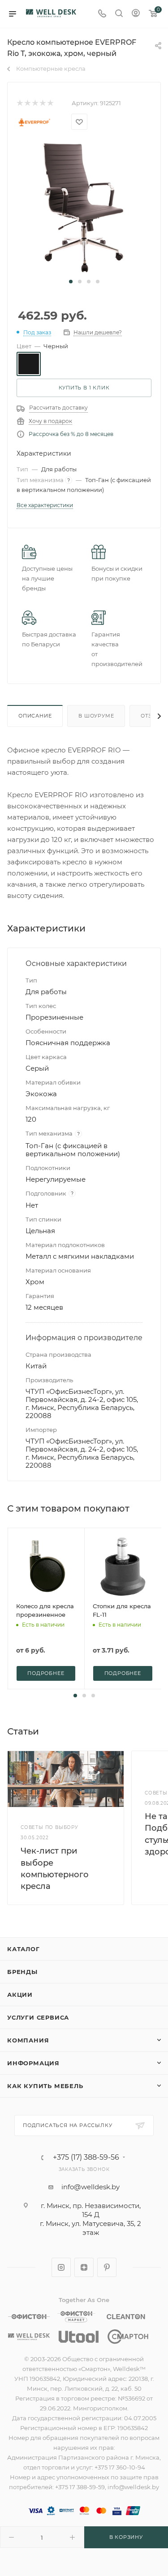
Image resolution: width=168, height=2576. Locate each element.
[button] (71, 282)
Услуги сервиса (38, 2017)
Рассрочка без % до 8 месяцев (71, 434)
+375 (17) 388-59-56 (86, 2157)
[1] (19, 103)
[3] (35, 103)
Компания (28, 2040)
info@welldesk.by (90, 2187)
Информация (33, 2063)
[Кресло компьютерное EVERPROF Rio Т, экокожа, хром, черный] (84, 207)
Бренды (22, 1972)
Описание (35, 716)
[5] (50, 103)
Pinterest (107, 2267)
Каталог (24, 1949)
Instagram (61, 2267)
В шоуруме (96, 716)
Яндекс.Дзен (84, 2267)
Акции (20, 1995)
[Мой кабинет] (136, 14)
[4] (42, 103)
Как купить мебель (45, 2086)
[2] (27, 103)
